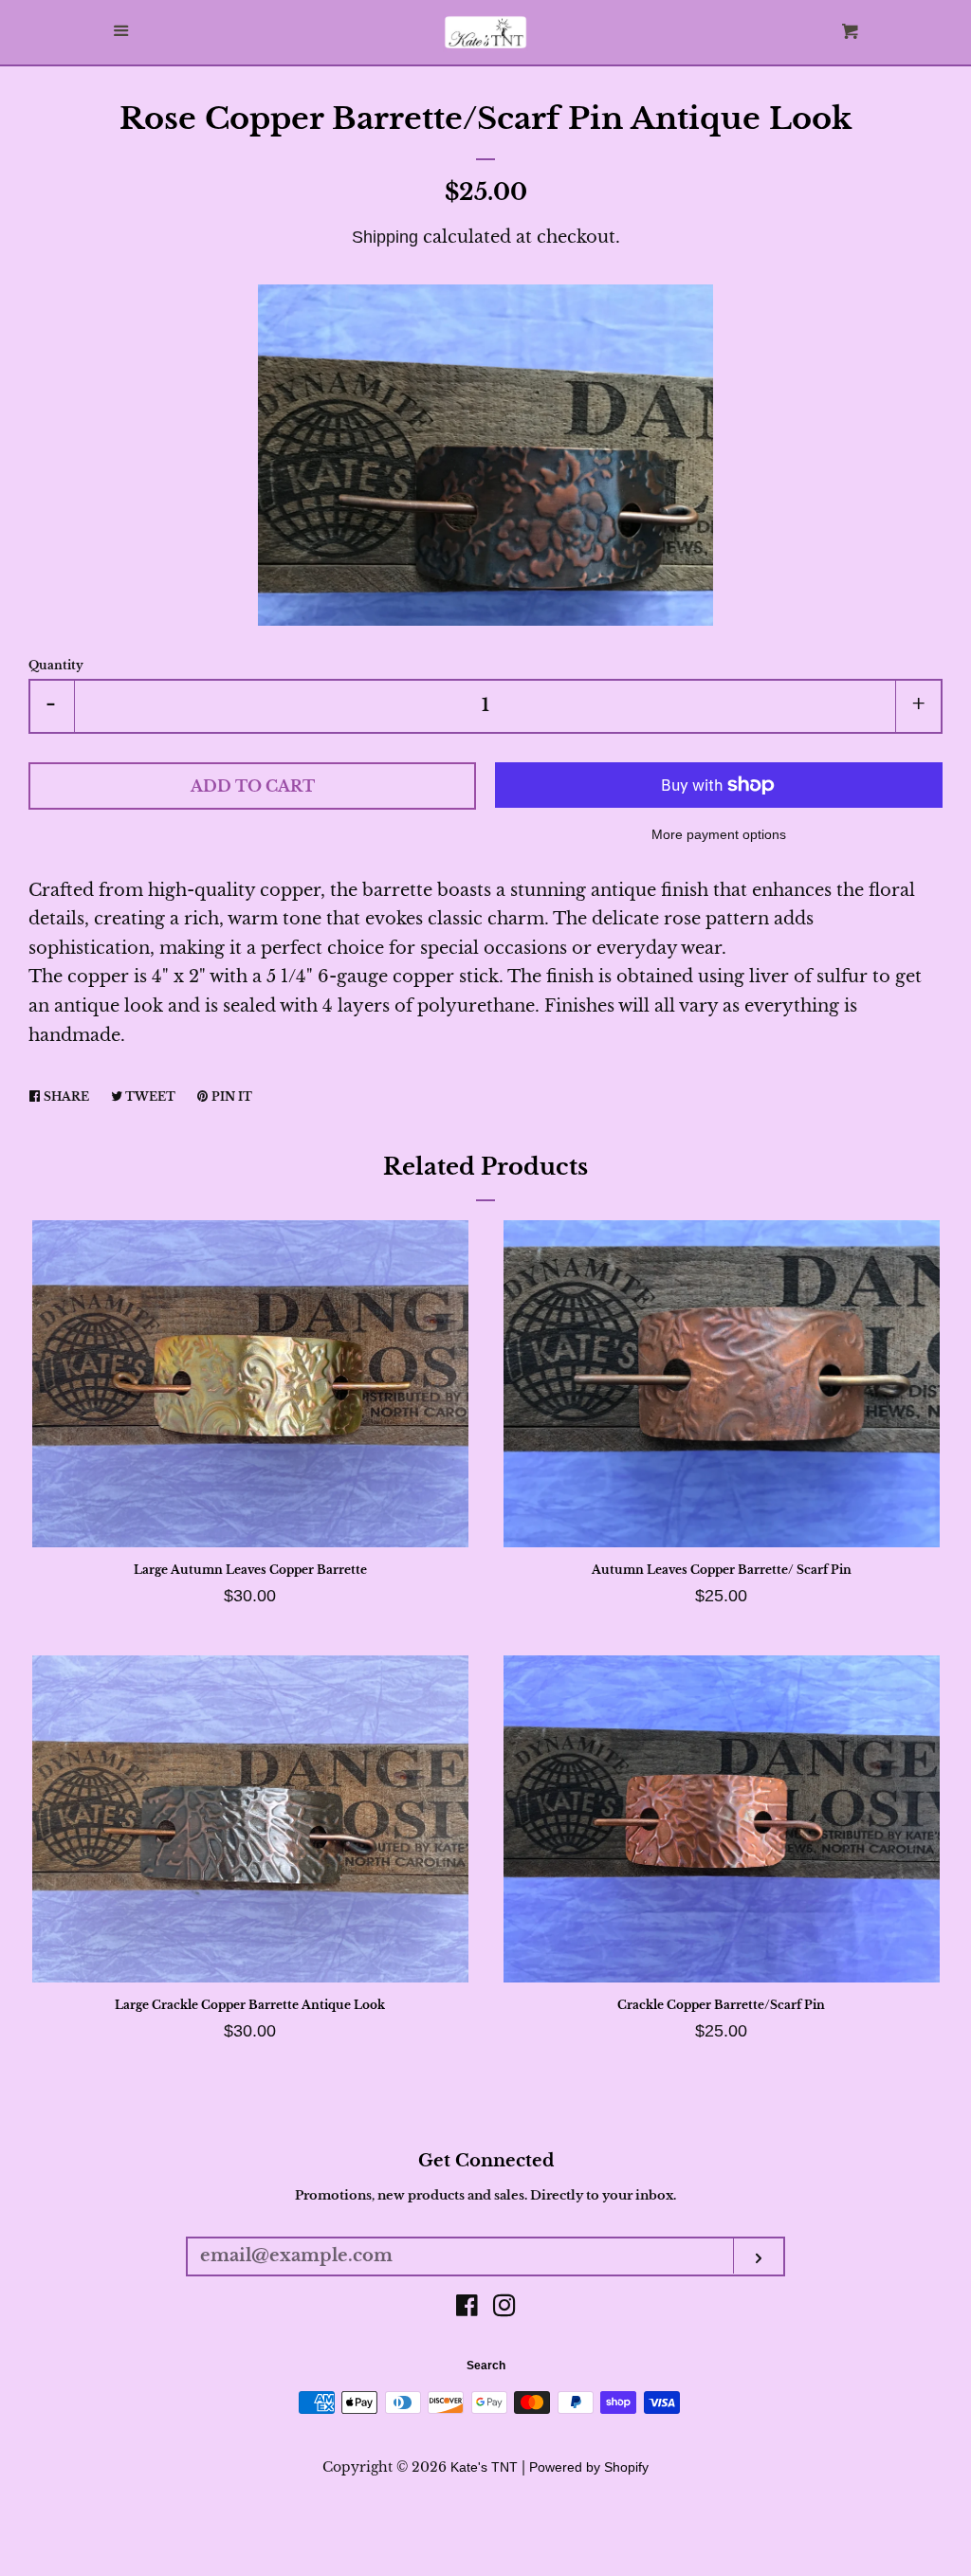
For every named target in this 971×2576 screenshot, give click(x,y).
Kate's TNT (484, 2467)
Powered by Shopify (589, 2467)
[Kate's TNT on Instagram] (504, 2309)
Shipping (385, 237)
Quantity (56, 665)
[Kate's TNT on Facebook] (467, 2309)
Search (486, 2366)
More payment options (719, 834)
